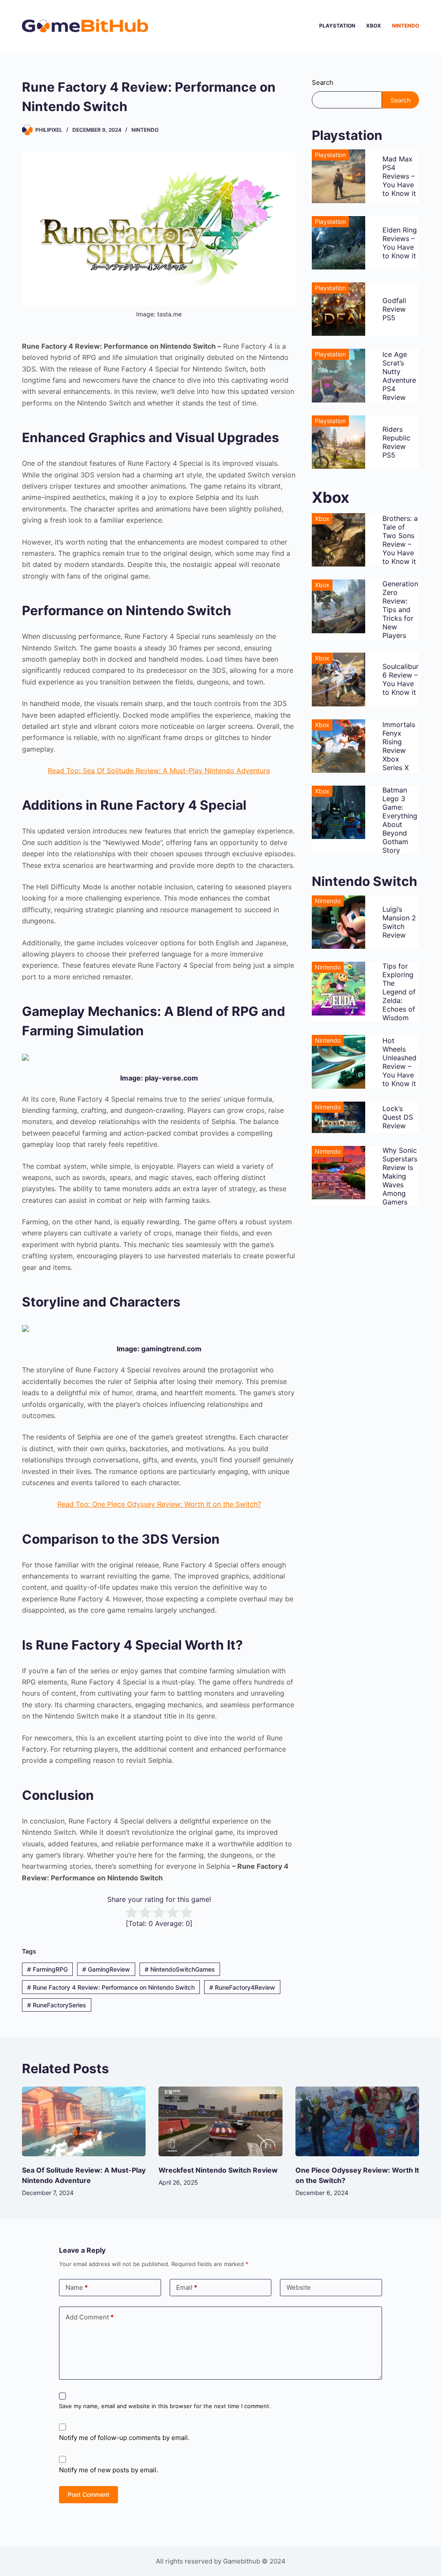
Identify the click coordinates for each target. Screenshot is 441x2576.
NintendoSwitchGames (180, 1969)
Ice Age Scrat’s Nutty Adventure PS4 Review (399, 376)
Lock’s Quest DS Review (398, 1117)
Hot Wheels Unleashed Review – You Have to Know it (399, 1062)
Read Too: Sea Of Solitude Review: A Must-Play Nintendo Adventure (159, 771)
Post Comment (89, 2494)
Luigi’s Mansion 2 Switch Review (399, 922)
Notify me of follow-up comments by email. (124, 2438)
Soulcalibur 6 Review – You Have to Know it (401, 679)
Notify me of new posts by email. (109, 2470)
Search (323, 82)
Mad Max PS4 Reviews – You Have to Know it (399, 176)
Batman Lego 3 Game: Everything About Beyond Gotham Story (400, 820)
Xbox (374, 26)
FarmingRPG (47, 1969)
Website (299, 2287)
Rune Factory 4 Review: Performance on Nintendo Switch (111, 1987)
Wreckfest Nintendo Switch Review (218, 2170)
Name (77, 2287)
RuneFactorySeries (57, 2005)
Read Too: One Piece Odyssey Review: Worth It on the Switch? (159, 1504)
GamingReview (106, 1969)
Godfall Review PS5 (394, 309)
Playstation (337, 26)
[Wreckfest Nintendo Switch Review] (220, 2121)
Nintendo (405, 26)
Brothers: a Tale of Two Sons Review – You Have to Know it (400, 540)
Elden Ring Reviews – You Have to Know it (400, 243)
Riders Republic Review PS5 (396, 442)
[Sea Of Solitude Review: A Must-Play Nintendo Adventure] (84, 2121)
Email (187, 2287)
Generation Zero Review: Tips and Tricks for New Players (400, 610)
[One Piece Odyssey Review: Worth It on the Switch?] (357, 2121)
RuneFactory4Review (242, 1987)
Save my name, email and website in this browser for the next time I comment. (165, 2406)
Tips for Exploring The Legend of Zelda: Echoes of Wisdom (399, 992)
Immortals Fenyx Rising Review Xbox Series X (399, 746)
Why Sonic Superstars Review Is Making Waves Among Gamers (400, 1176)
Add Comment (90, 2317)
